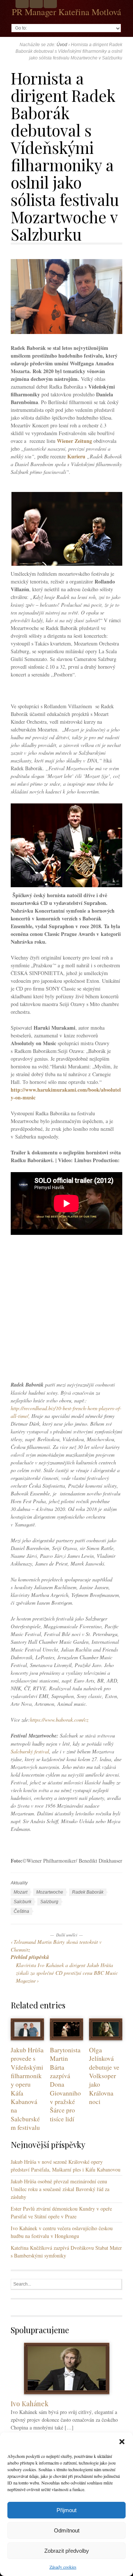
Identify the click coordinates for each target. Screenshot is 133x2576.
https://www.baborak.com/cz (59, 1720)
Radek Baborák (88, 1892)
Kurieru (76, 456)
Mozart (21, 1892)
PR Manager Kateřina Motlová (66, 12)
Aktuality (19, 1883)
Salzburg (49, 1902)
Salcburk (23, 1902)
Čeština (21, 1911)
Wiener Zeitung (74, 441)
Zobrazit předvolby (67, 2551)
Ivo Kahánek (30, 2403)
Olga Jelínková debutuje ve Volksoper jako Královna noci (104, 2076)
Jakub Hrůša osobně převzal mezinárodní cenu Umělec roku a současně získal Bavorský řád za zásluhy (60, 2189)
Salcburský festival (30, 1751)
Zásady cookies (63, 2567)
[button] (122, 2442)
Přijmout (66, 2510)
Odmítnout (67, 2530)
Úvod (62, 45)
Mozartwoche (50, 1892)
